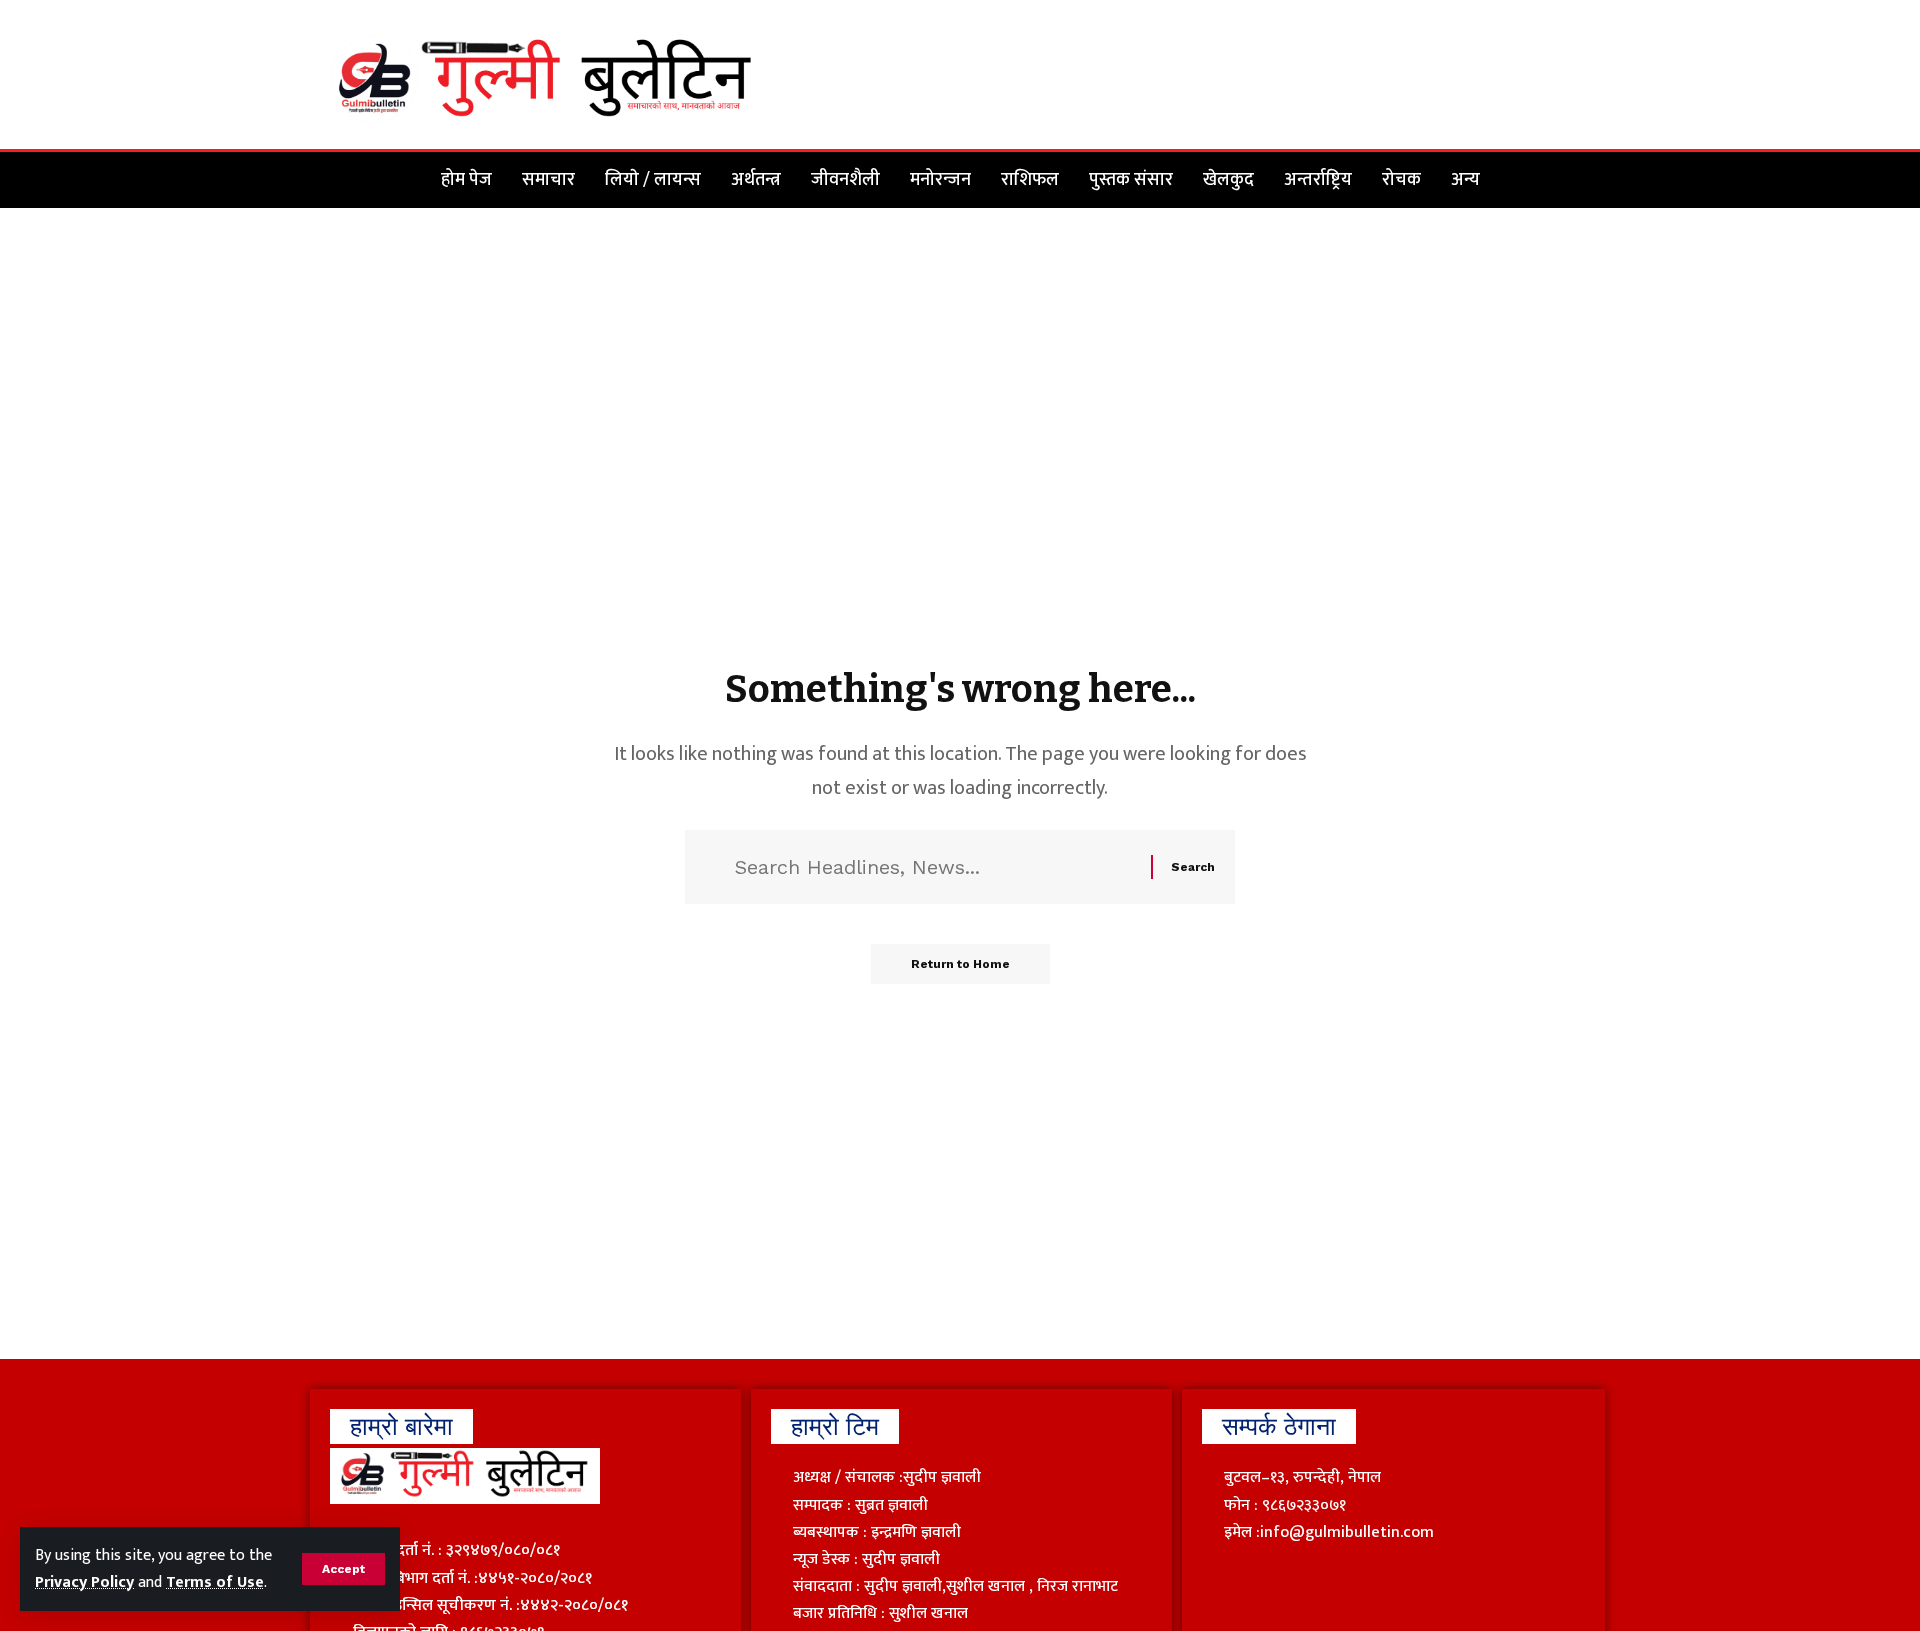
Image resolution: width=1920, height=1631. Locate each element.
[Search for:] (935, 867)
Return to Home (960, 964)
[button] (343, 1569)
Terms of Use (215, 1582)
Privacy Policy (84, 1582)
